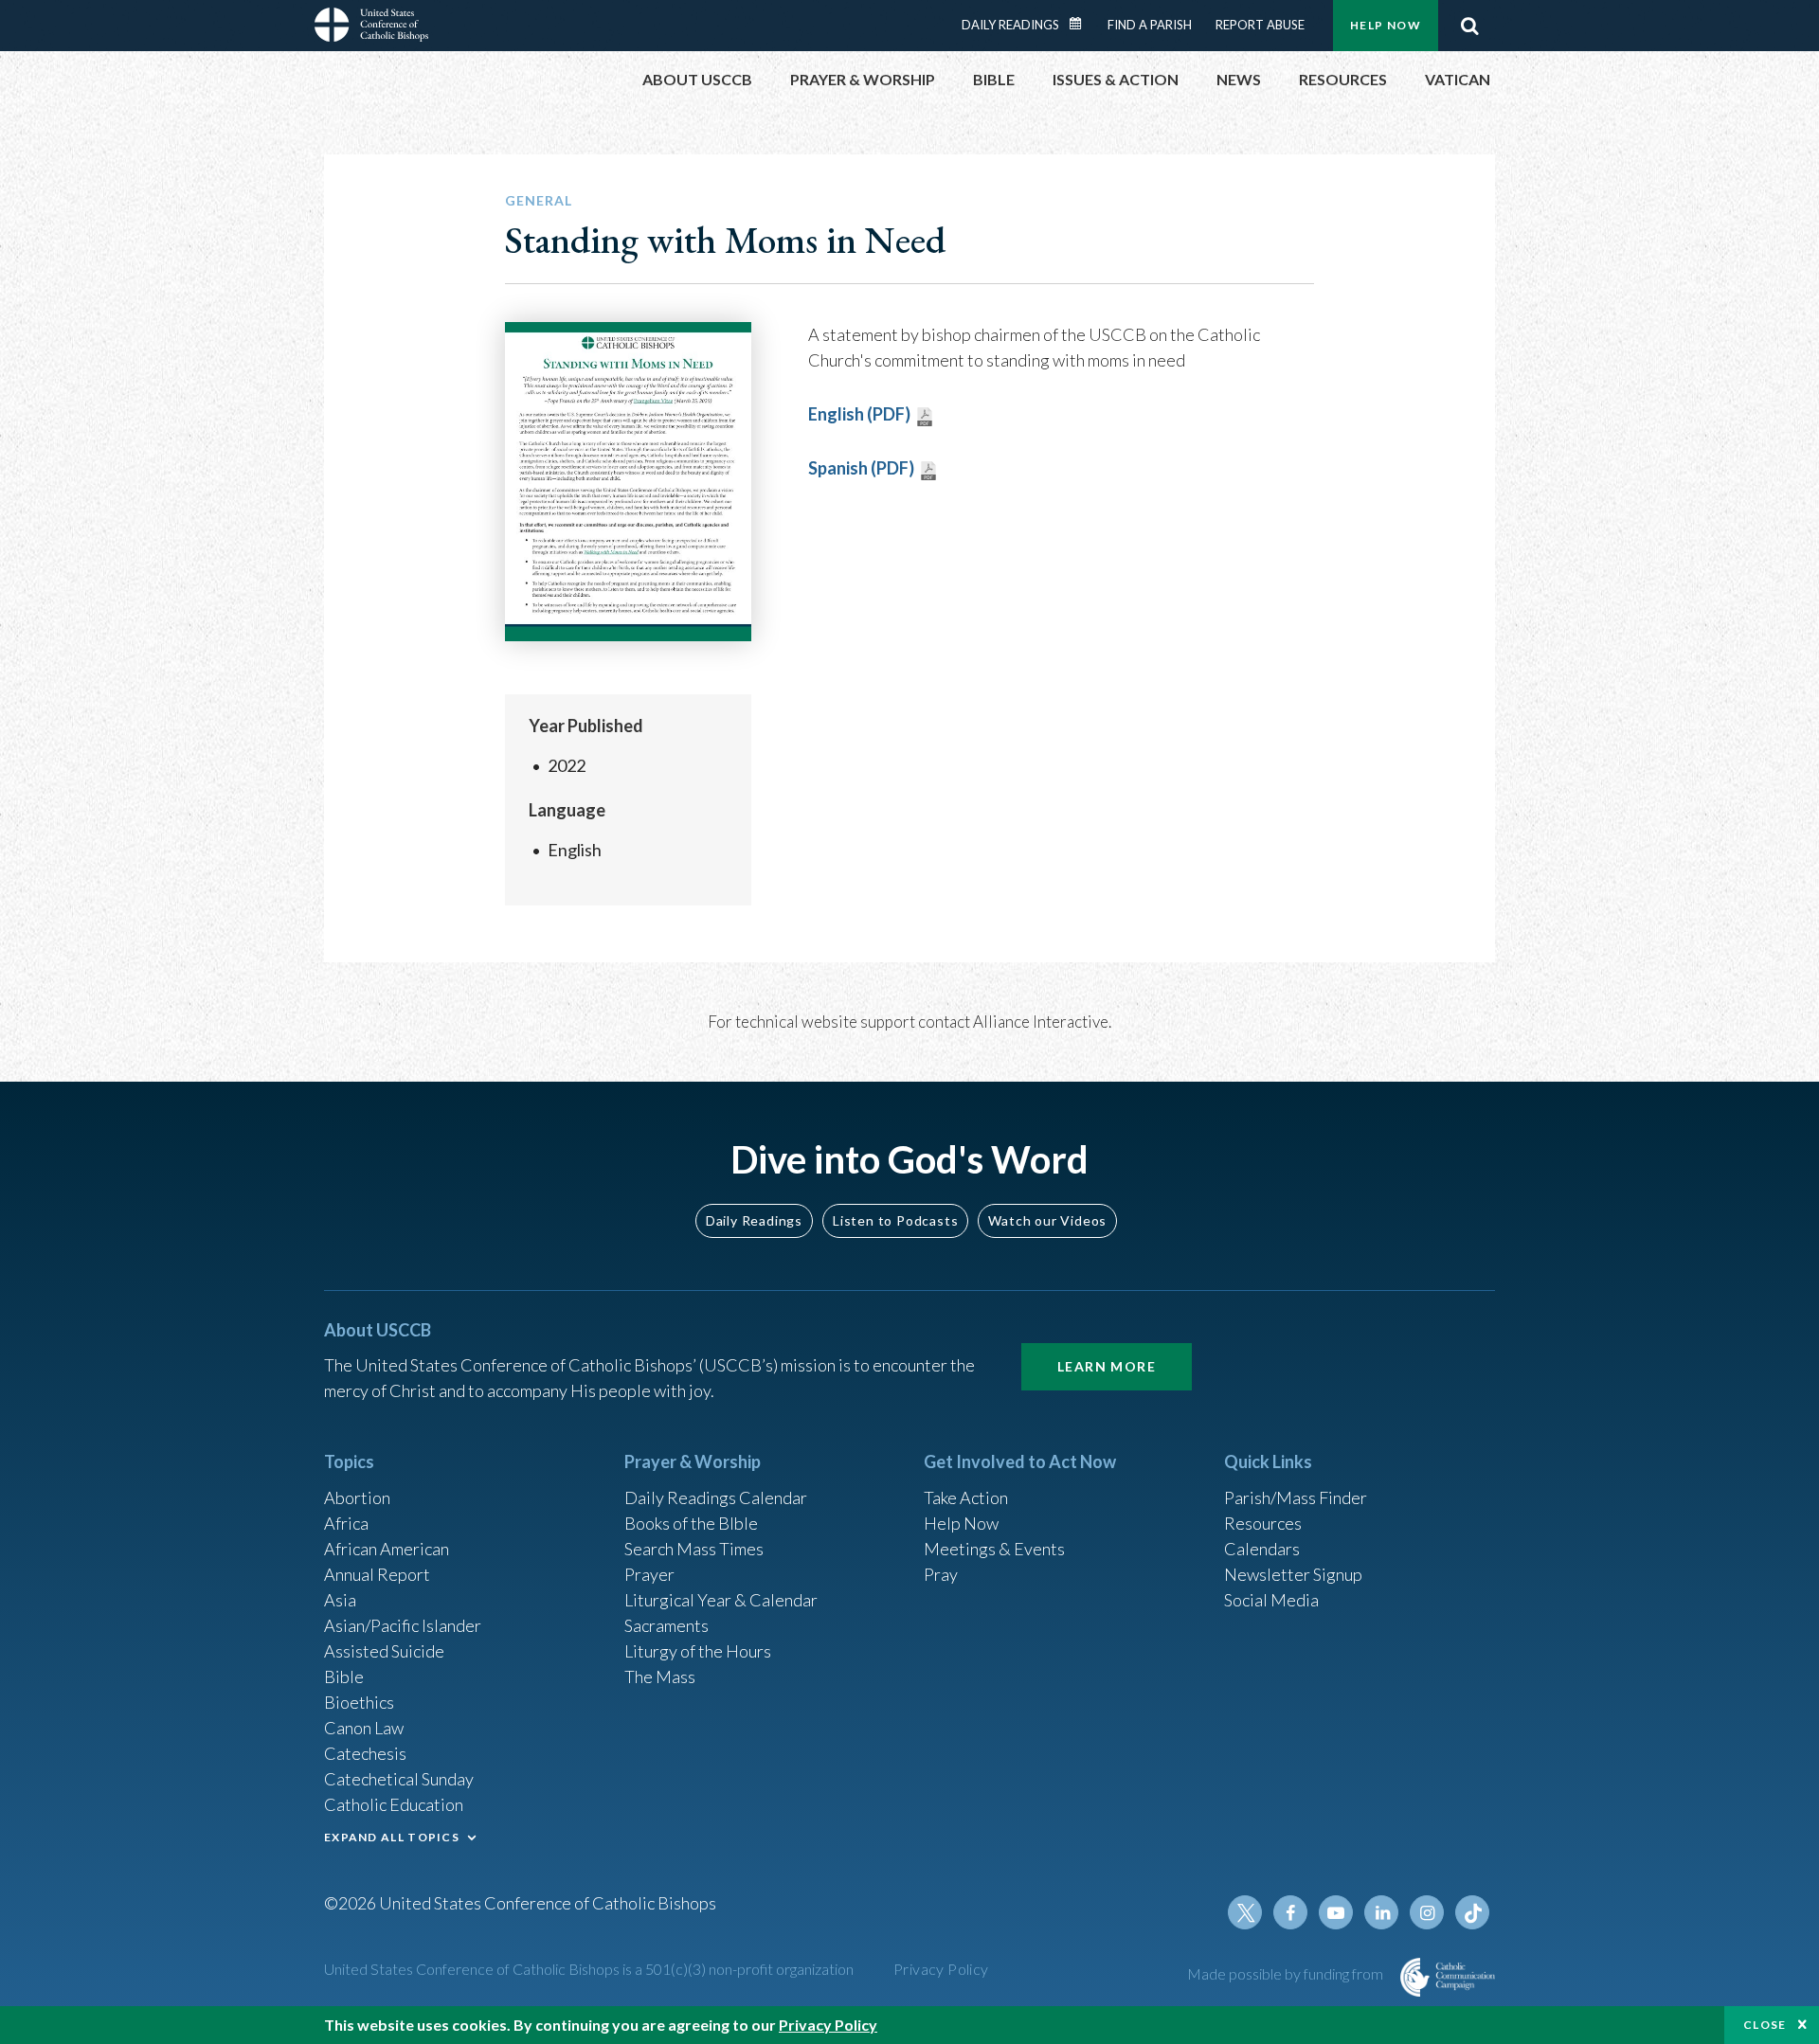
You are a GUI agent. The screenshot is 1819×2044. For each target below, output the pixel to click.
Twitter (1245, 1912)
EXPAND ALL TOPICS (392, 1837)
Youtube (1336, 1912)
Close (1765, 2025)
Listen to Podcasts (895, 1220)
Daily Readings (1010, 25)
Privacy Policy (941, 1969)
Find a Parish (1150, 25)
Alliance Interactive (1041, 1022)
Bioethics (359, 1702)
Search (1469, 26)
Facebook (1290, 1912)
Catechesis (365, 1753)
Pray (941, 1574)
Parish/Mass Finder (1296, 1497)
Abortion (357, 1497)
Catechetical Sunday (399, 1779)
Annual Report (377, 1574)
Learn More (1107, 1366)
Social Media (1271, 1600)
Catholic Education (394, 1804)
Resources (1263, 1523)
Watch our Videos (1047, 1220)
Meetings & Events (994, 1549)
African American (387, 1549)
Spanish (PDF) (861, 468)
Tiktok (1472, 1912)
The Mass (660, 1676)
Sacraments (666, 1625)
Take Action (966, 1497)
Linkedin (1381, 1912)
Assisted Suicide (384, 1651)
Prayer (649, 1574)
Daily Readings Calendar (1082, 24)
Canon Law (364, 1728)
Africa (346, 1523)
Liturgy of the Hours (698, 1651)
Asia (340, 1600)
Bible (344, 1676)
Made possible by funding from (1287, 1973)
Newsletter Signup (1293, 1574)
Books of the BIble (691, 1523)
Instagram (1427, 1912)
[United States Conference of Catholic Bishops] (371, 27)
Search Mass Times (694, 1549)
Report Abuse (1260, 25)
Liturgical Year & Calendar (721, 1600)
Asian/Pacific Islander (403, 1625)
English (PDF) (859, 414)
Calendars (1262, 1549)
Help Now (1386, 25)
